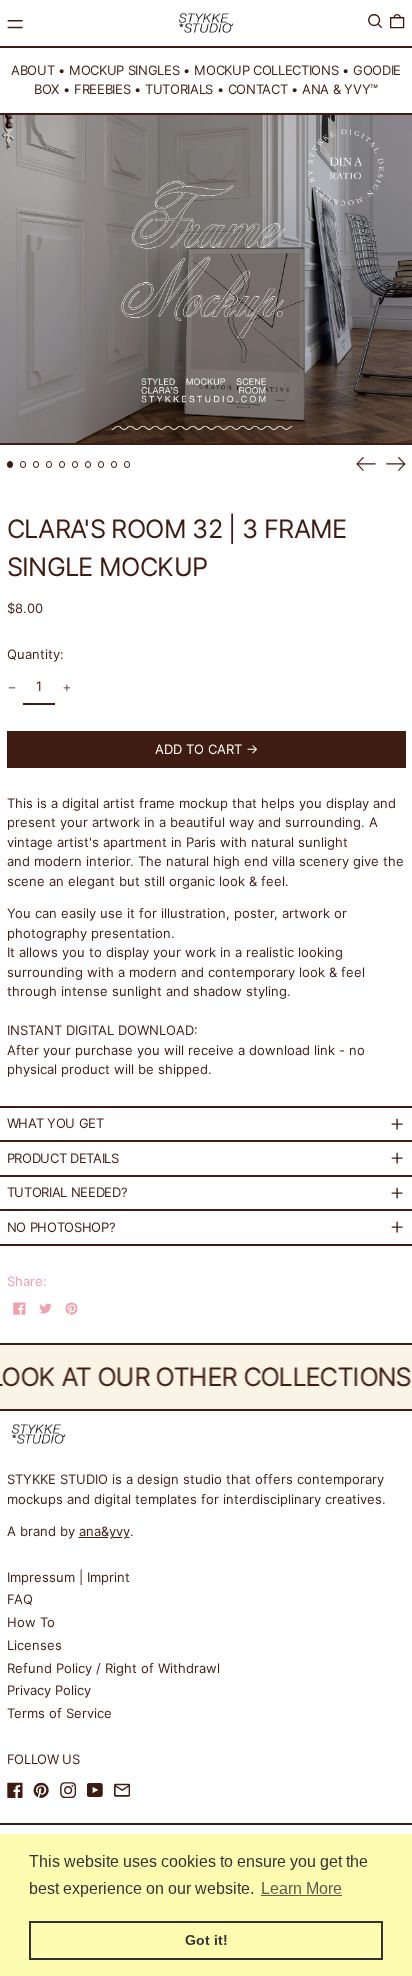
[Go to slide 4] (49, 464)
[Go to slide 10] (127, 464)
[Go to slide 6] (75, 464)
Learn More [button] (301, 1888)
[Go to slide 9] (114, 464)
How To (31, 1622)
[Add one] (66, 688)
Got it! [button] (206, 1940)
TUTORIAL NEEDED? (67, 1192)
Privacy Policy (49, 1690)
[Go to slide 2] (23, 464)
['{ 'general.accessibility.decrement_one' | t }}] (11, 688)
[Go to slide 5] (62, 464)
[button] (375, 21)
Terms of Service (59, 1713)
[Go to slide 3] (36, 464)
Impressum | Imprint (68, 1577)
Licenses (34, 1645)
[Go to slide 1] (10, 464)
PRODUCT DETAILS (63, 1158)
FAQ (20, 1599)
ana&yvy (104, 1531)
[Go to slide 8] (101, 464)
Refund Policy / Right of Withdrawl (113, 1668)
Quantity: (35, 654)
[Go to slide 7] (88, 464)
